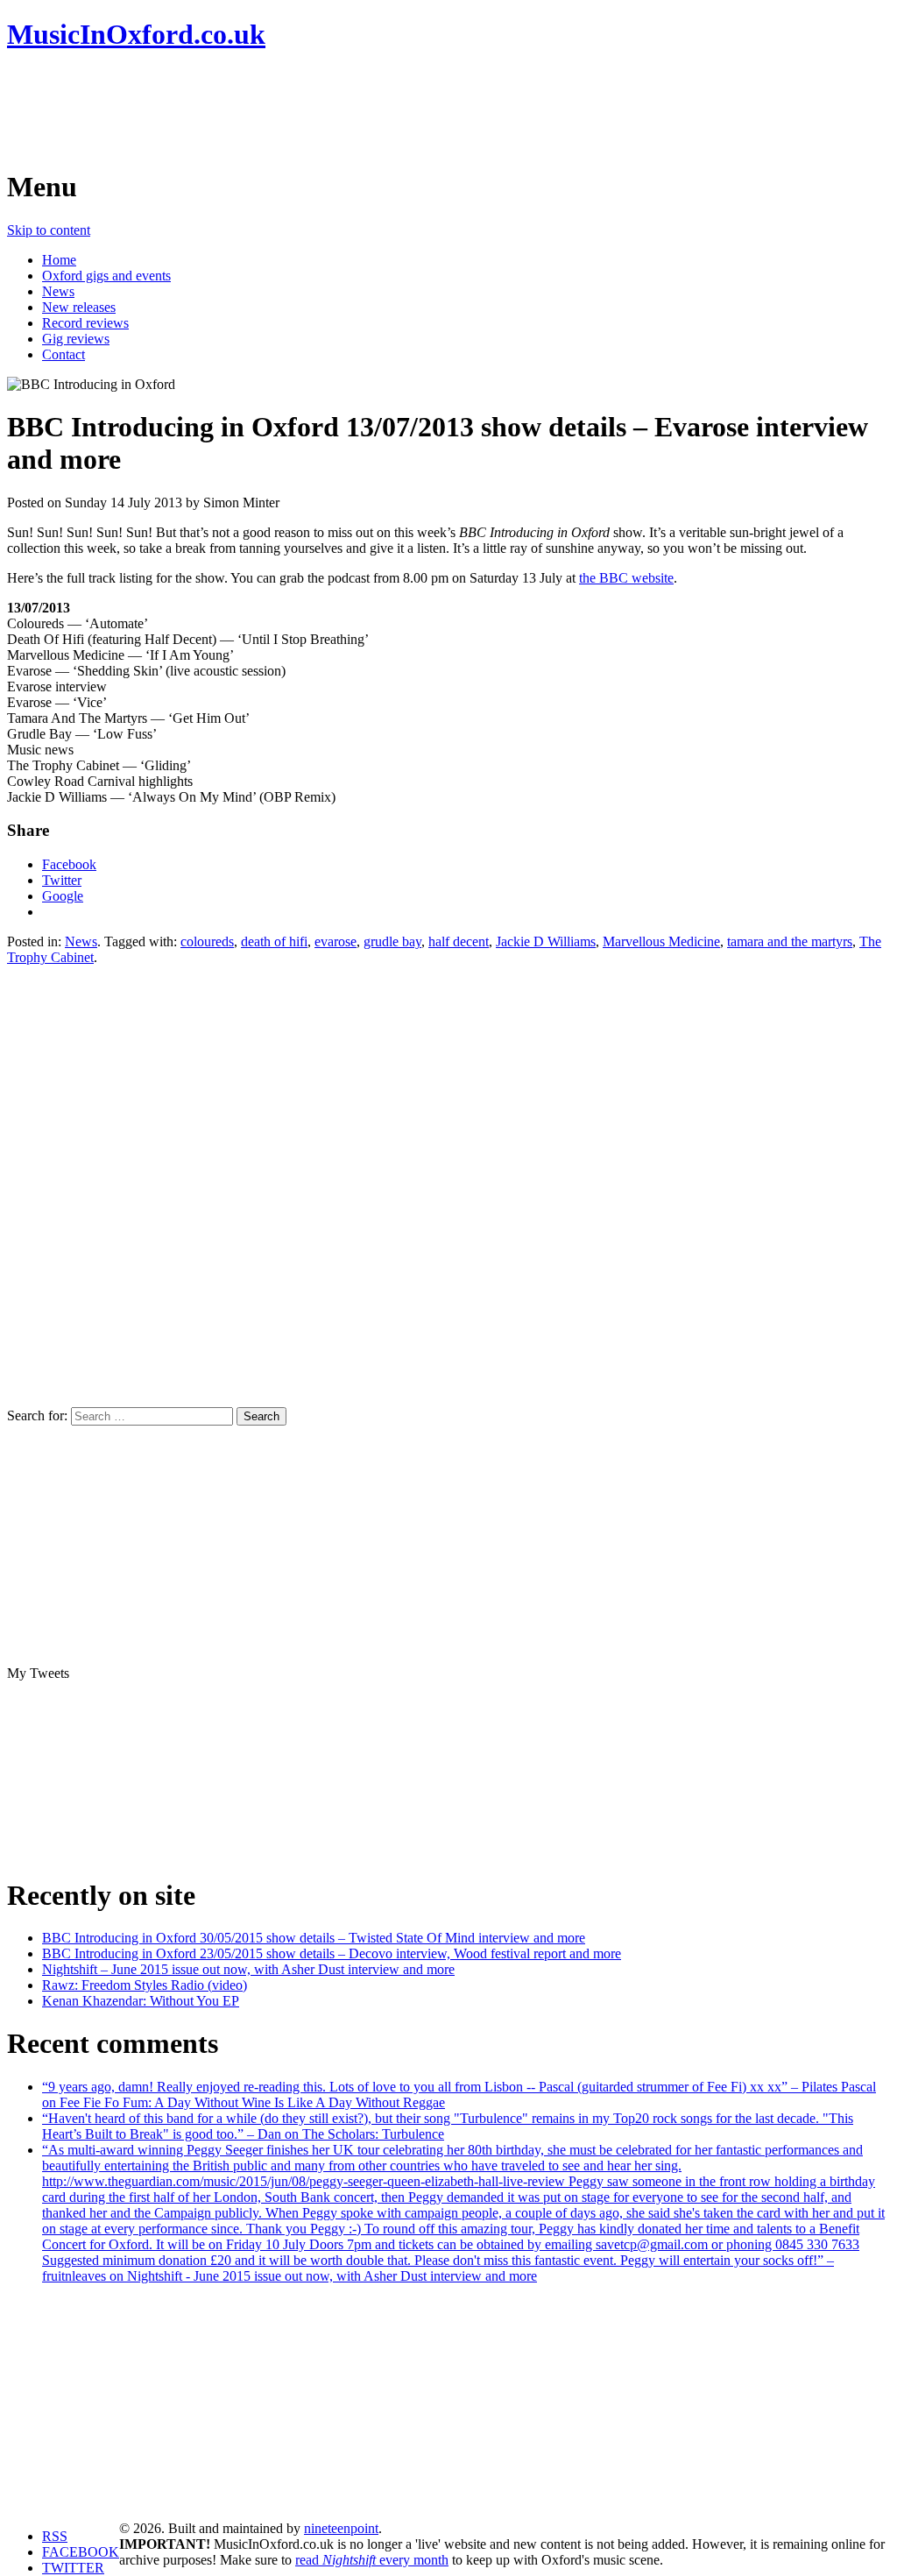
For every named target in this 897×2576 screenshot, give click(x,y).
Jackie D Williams (546, 941)
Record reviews (85, 323)
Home (59, 260)
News (58, 291)
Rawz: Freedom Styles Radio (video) (145, 1985)
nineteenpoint (341, 2528)
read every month (372, 2560)
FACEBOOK (81, 2552)
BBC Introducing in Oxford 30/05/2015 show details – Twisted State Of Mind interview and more (314, 1938)
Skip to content (49, 230)
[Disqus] (448, 1185)
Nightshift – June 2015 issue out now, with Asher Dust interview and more (248, 1969)
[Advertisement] (326, 110)
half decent (459, 941)
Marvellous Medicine (661, 941)
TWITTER (73, 2568)
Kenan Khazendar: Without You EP (141, 2001)
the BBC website (626, 578)
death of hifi (274, 941)
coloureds (207, 941)
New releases (79, 307)
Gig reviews (76, 339)
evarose (335, 941)
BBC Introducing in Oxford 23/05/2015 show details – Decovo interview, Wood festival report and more (332, 1953)
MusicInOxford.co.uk (136, 34)
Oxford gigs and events (106, 276)
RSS (55, 2536)
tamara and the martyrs (790, 941)
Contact (64, 354)
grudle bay (392, 941)
